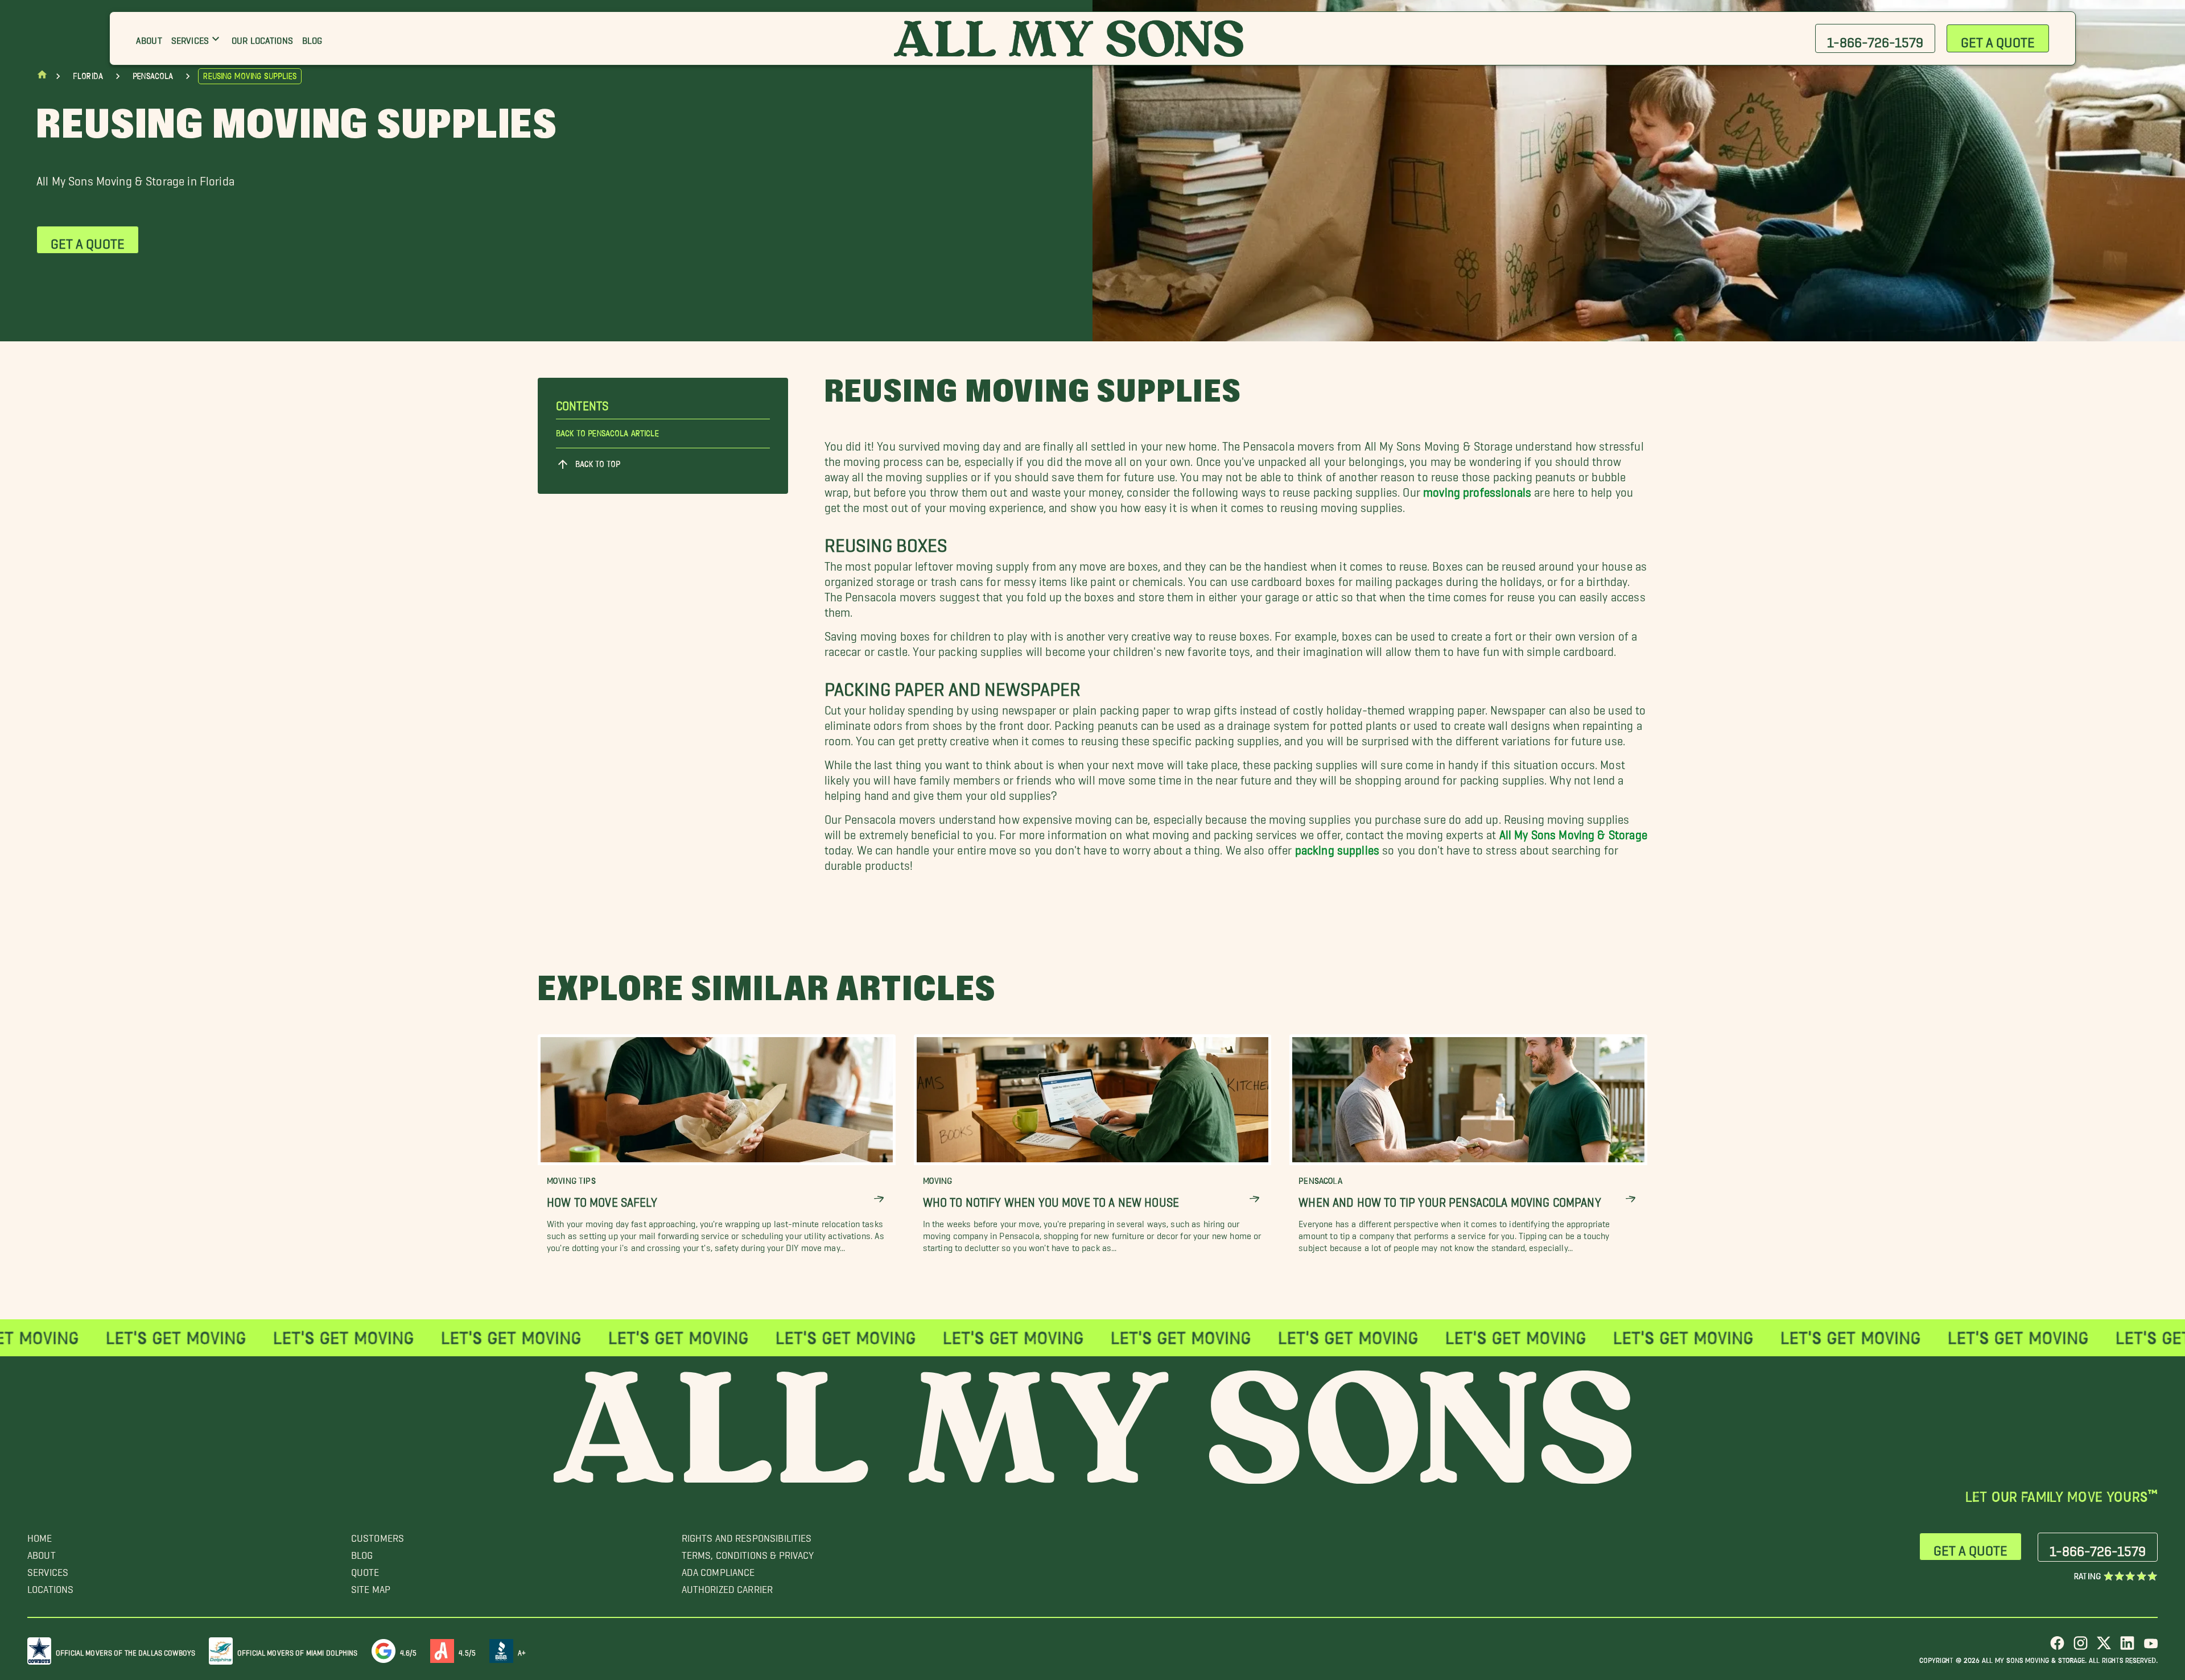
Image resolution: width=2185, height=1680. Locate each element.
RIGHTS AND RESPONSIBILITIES (747, 1535)
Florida (88, 76)
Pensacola (153, 76)
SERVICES (48, 1569)
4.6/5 (409, 1651)
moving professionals (1477, 489)
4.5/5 (467, 1651)
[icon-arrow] (879, 1199)
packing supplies (1337, 847)
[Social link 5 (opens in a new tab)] (2151, 1647)
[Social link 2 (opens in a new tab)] (2081, 1647)
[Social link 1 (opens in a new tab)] (2057, 1647)
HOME (40, 1535)
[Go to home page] (42, 77)
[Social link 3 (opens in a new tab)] (2104, 1647)
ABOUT (42, 1552)
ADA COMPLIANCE (718, 1569)
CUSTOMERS (378, 1535)
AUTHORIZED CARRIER (727, 1586)
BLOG (362, 1552)
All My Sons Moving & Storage (1573, 831)
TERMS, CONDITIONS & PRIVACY (748, 1552)
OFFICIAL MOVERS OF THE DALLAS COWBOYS (125, 1651)
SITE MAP (371, 1586)
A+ (522, 1651)
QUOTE (365, 1569)
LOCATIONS (50, 1586)
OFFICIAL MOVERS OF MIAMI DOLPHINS (298, 1651)
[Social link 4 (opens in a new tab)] (2127, 1647)
